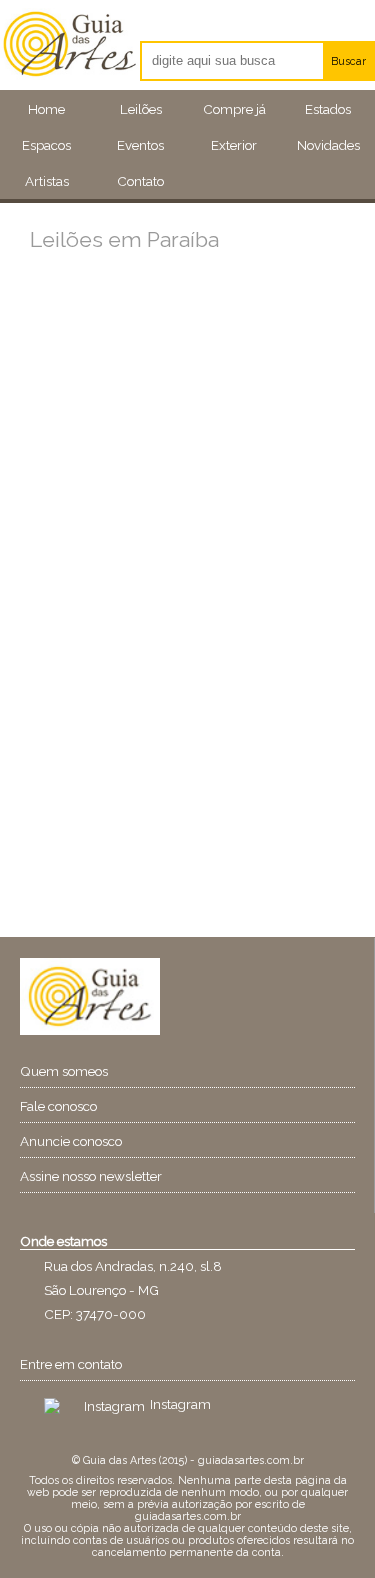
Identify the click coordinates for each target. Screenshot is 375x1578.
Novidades (328, 145)
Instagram (180, 1404)
